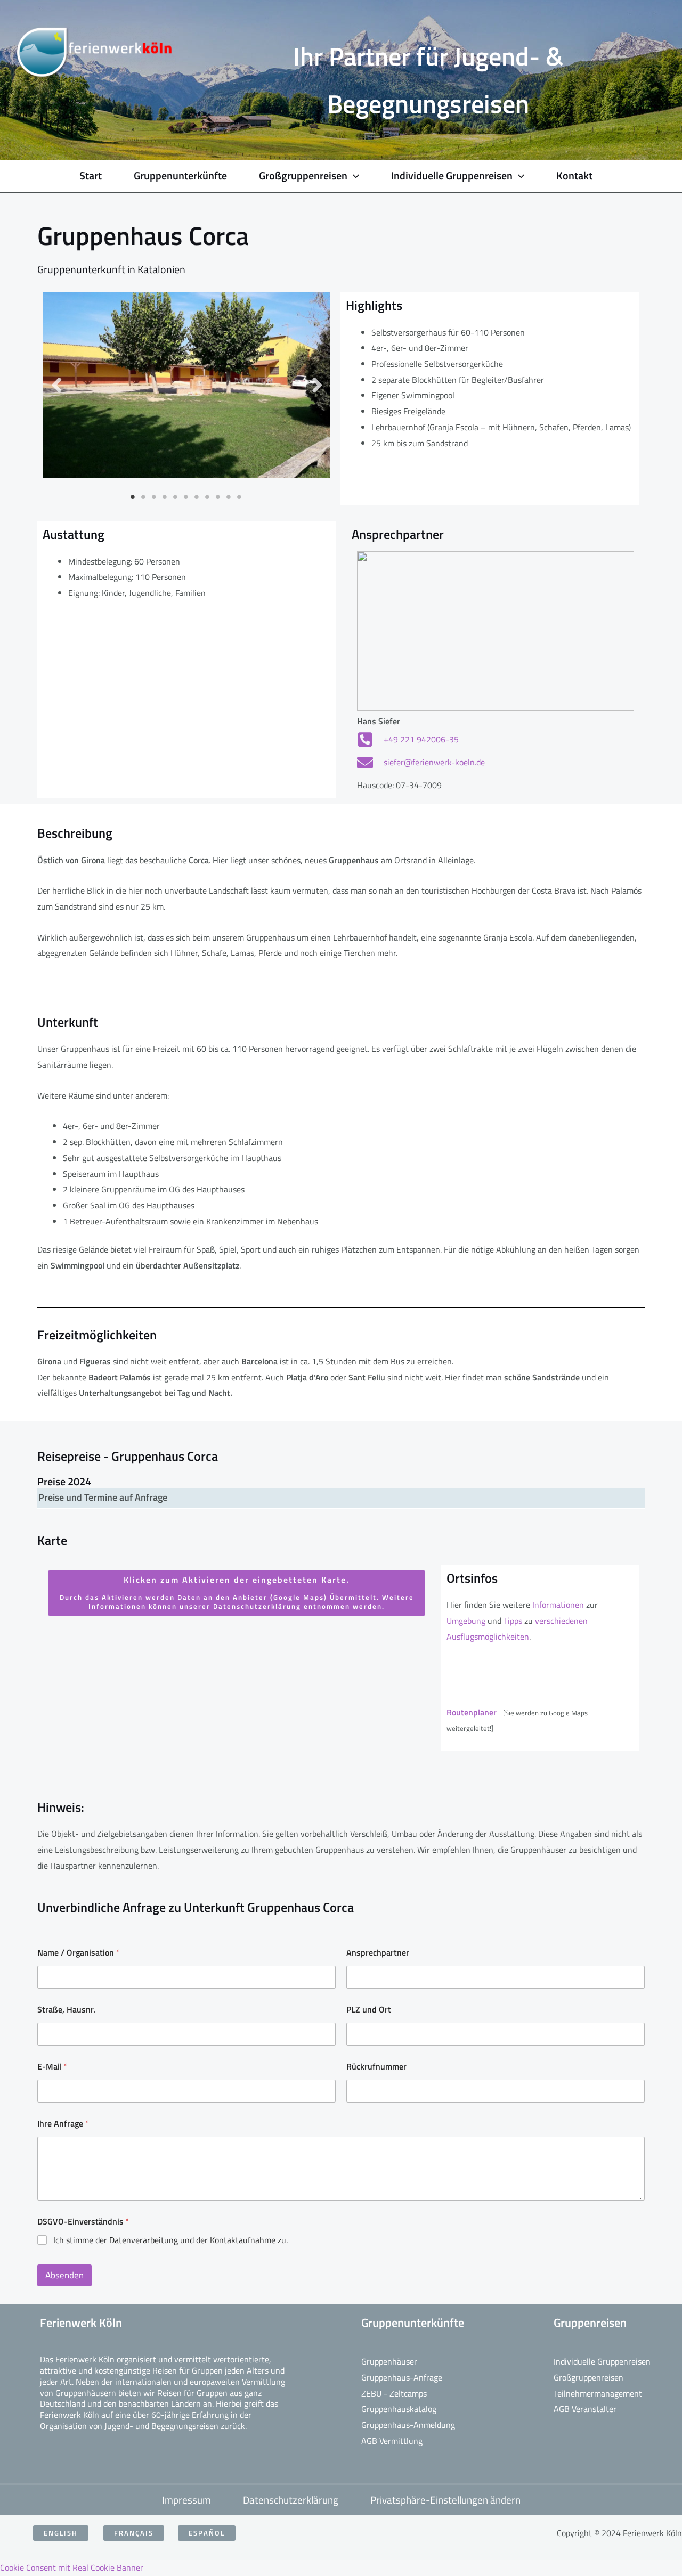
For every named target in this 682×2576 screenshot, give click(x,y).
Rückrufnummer (376, 2067)
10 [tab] (229, 497)
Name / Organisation (79, 1953)
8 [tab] (208, 497)
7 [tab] (197, 497)
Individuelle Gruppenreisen (602, 2361)
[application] (353, 176)
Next (316, 385)
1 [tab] (133, 497)
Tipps (514, 1621)
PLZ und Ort (369, 2010)
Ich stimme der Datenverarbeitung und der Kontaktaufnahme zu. (170, 2240)
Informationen (559, 1605)
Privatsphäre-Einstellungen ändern (445, 2500)
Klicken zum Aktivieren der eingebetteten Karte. (237, 1592)
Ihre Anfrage (63, 2124)
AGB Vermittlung (392, 2441)
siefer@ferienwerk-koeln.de (434, 762)
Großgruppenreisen (588, 2377)
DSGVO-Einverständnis (83, 2222)
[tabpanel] (186, 385)
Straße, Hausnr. (66, 2010)
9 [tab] (218, 497)
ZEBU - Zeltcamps (394, 2393)
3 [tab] (155, 497)
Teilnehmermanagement (598, 2393)
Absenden (64, 2275)
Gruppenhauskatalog (399, 2409)
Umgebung (466, 1621)
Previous (56, 385)
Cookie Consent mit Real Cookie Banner (72, 2567)
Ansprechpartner (378, 1953)
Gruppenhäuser (389, 2361)
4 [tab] (165, 497)
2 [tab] (144, 497)
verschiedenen (561, 1621)
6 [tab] (186, 497)
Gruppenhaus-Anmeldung (408, 2425)
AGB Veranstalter (585, 2409)
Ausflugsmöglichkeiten (488, 1637)
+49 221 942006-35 (421, 739)
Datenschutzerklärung (291, 2500)
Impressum (186, 2500)
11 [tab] (240, 497)
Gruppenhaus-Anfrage (402, 2377)
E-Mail (52, 2067)
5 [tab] (176, 497)
